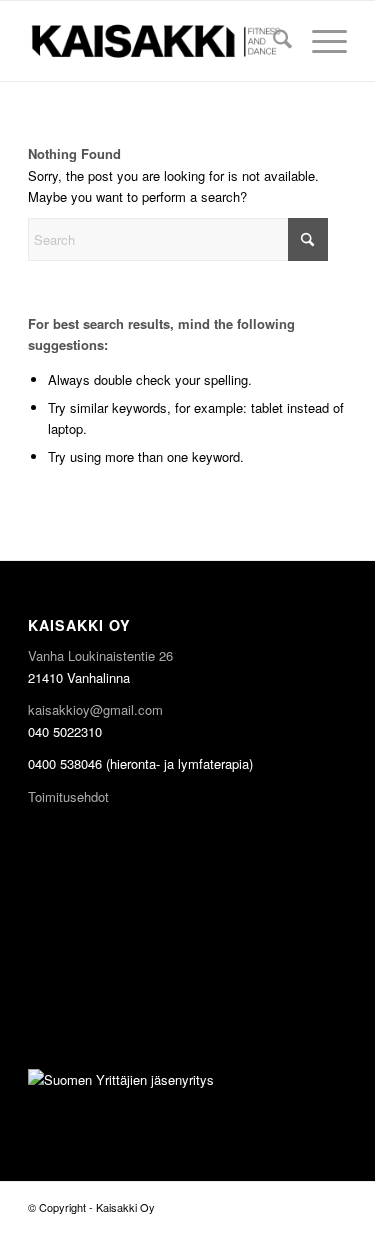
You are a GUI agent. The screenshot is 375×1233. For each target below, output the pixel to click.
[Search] (272, 41)
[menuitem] (272, 41)
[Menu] (319, 41)
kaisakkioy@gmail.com (95, 709)
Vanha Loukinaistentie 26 (100, 655)
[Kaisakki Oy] (155, 41)
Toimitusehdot (68, 796)
